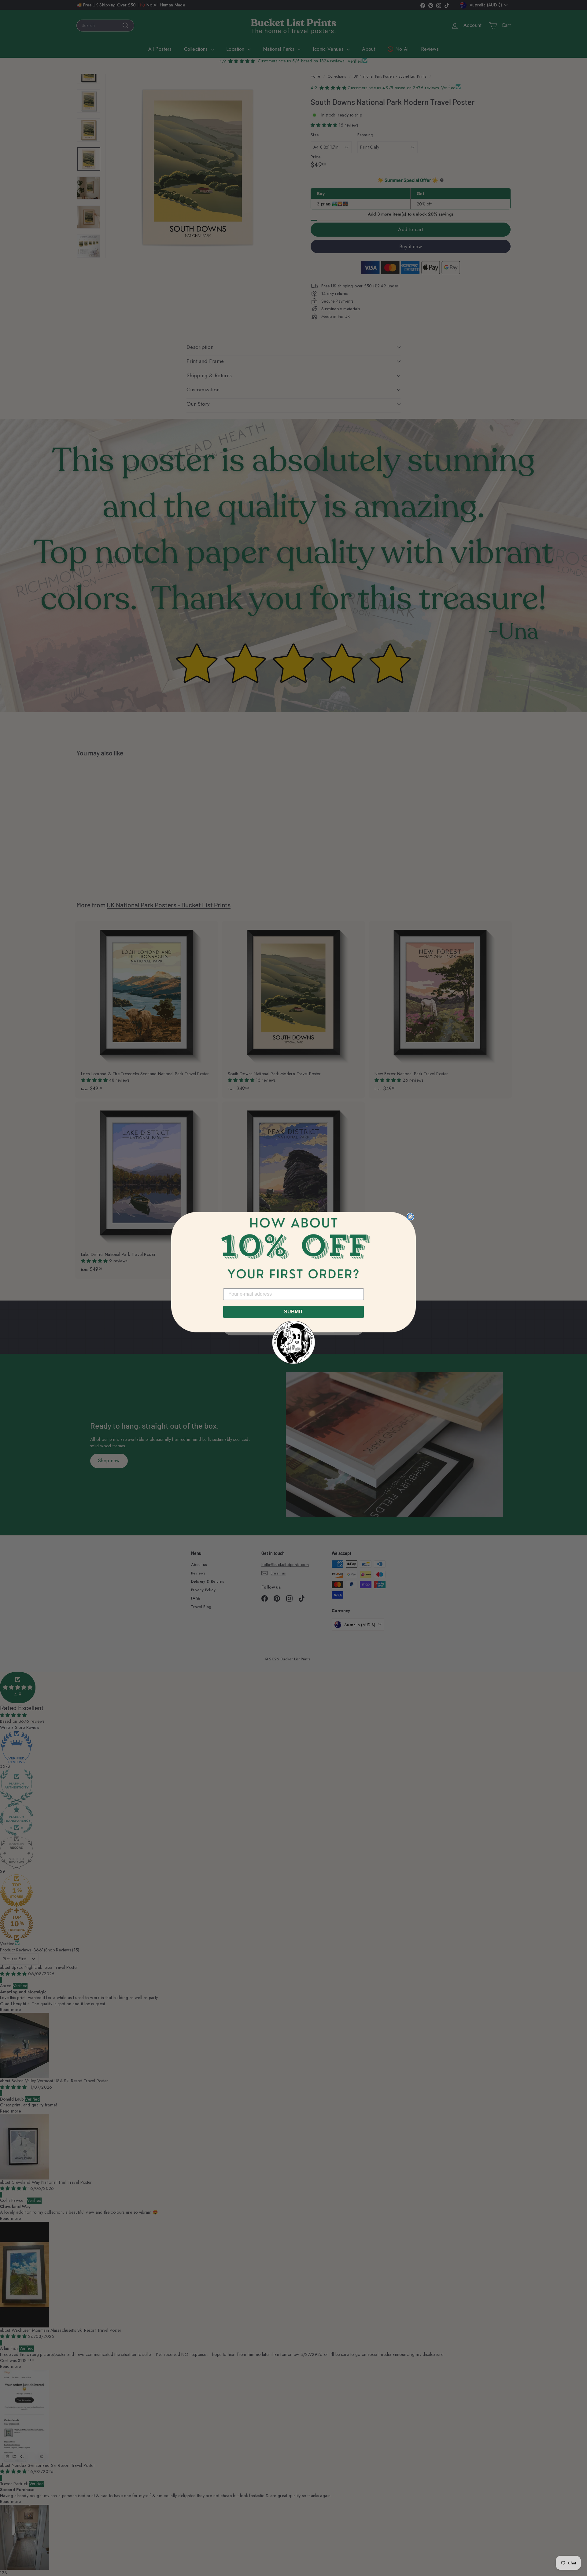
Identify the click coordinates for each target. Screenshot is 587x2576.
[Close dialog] (410, 1217)
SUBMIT (293, 1312)
